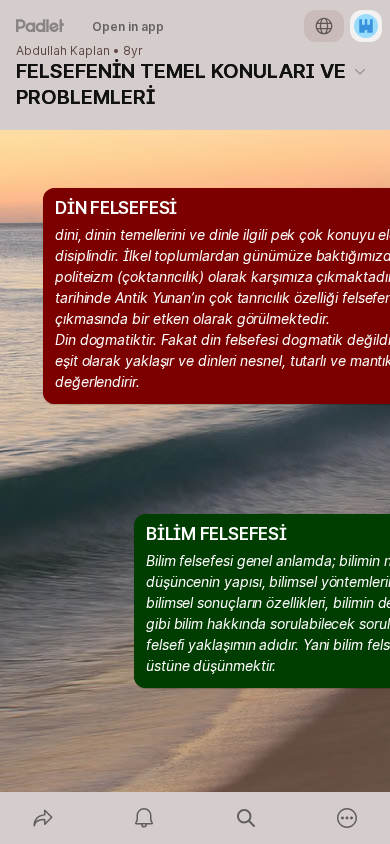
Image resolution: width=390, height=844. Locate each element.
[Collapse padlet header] (360, 71)
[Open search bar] (246, 818)
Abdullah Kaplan (63, 51)
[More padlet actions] (348, 818)
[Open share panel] (43, 818)
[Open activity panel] (145, 818)
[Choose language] (324, 26)
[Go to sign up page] (366, 26)
